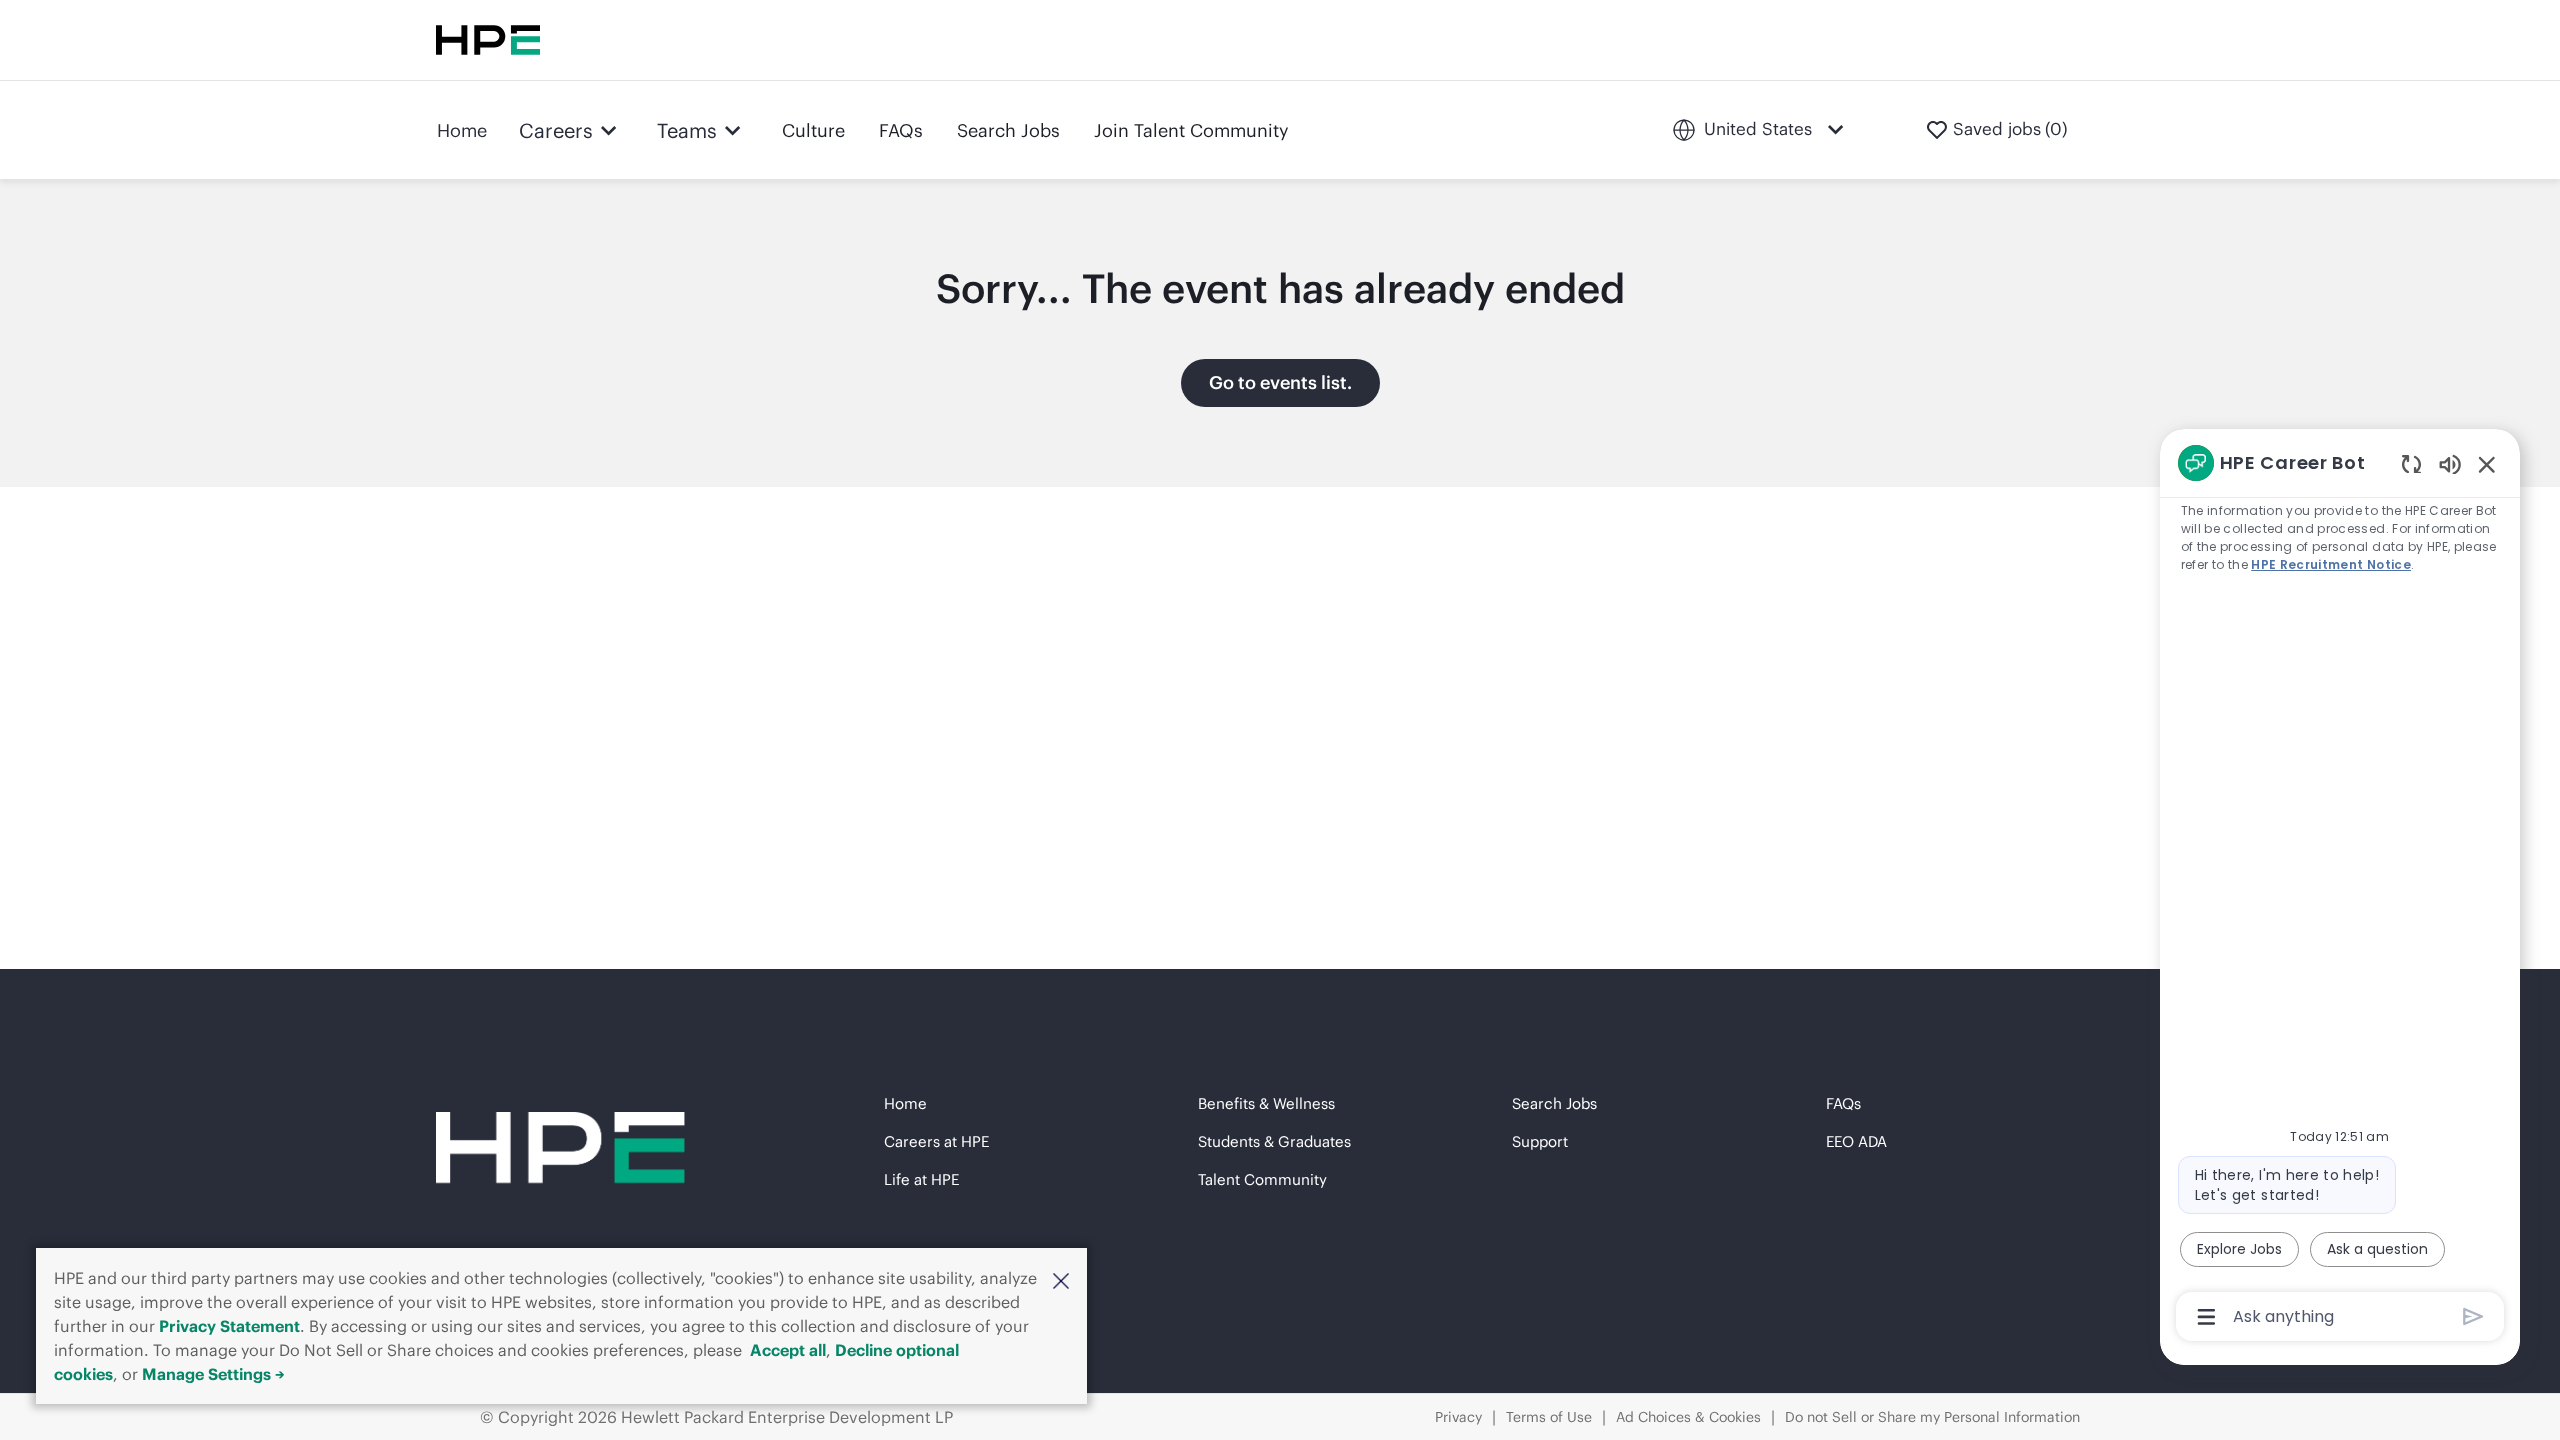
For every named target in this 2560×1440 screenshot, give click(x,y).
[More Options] (2206, 1317)
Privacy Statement (229, 1326)
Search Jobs (1008, 130)
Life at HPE (921, 1179)
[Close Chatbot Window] (2487, 464)
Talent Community (1262, 1179)
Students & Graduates (1274, 1141)
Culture (813, 130)
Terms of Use (1549, 1417)
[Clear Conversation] (2411, 463)
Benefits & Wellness (1266, 1103)
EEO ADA (1856, 1141)
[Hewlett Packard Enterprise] (488, 40)
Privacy (1458, 1417)
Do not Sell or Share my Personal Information (1932, 1417)
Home (462, 130)
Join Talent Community (1191, 130)
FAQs (901, 130)
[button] (1061, 1280)
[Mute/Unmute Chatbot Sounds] (2450, 463)
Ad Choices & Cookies (1688, 1417)
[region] (2340, 888)
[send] (2473, 1316)
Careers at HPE (936, 1141)
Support (1540, 1141)
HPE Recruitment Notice (2331, 564)
